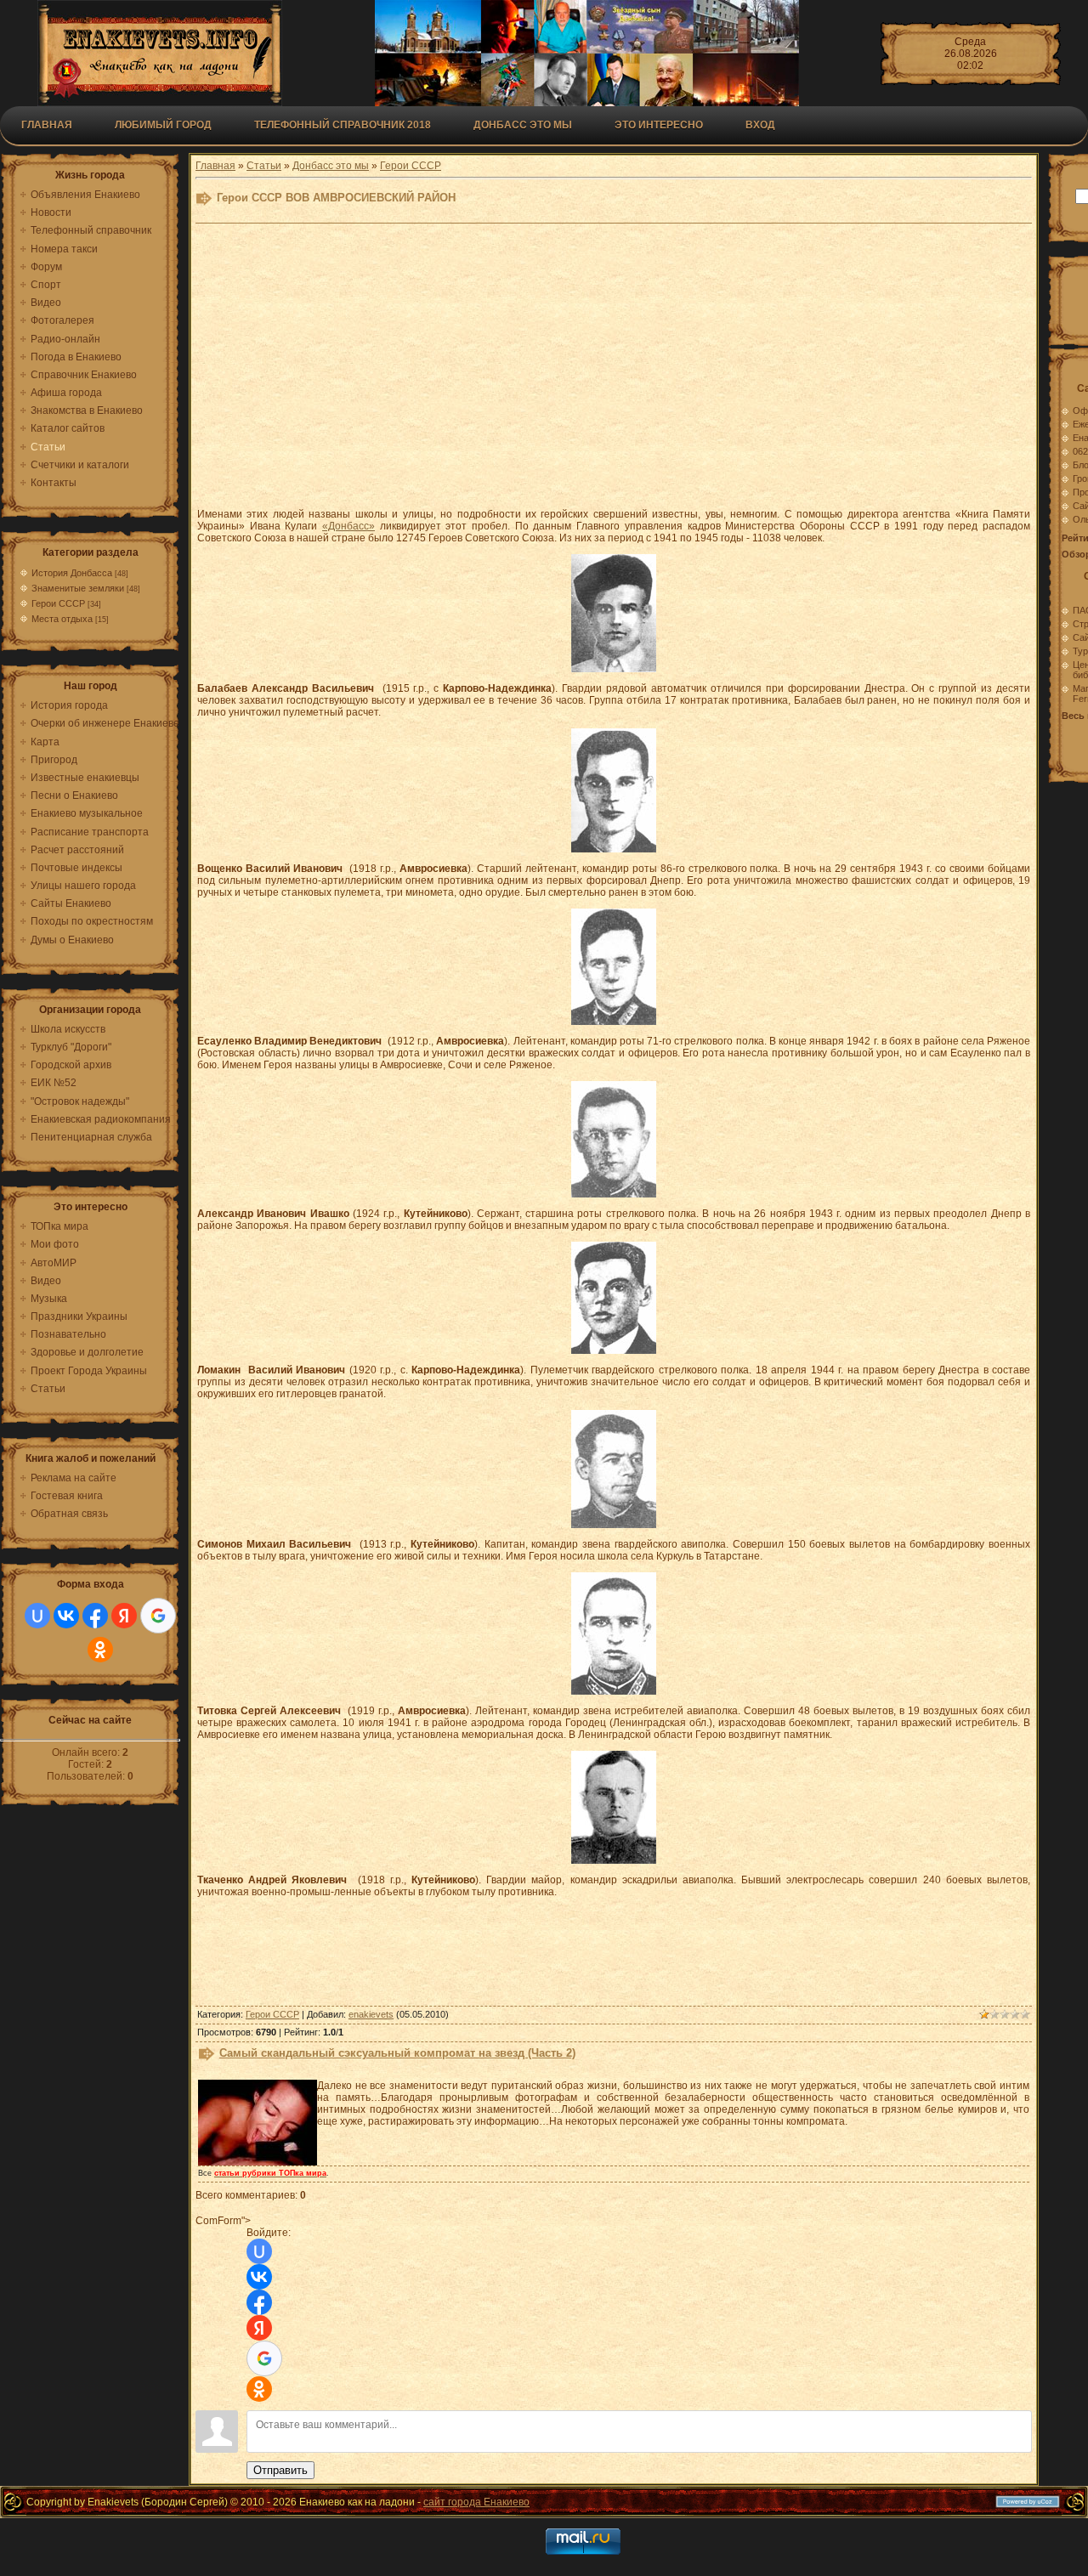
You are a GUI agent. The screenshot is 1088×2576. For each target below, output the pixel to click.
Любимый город (163, 125)
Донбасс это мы (331, 166)
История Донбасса (72, 573)
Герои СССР (58, 603)
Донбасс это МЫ (523, 125)
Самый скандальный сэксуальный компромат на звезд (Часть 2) (397, 2053)
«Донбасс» (348, 526)
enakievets (371, 2014)
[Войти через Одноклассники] (100, 1650)
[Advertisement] (614, 375)
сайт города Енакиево (476, 2502)
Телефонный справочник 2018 (343, 125)
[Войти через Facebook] (95, 1616)
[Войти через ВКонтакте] (66, 1616)
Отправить (280, 2470)
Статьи (264, 166)
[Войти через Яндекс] (124, 1616)
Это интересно (659, 125)
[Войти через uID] (37, 1616)
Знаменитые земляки (78, 588)
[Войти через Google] (158, 1616)
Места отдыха (62, 619)
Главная (47, 125)
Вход (760, 125)
